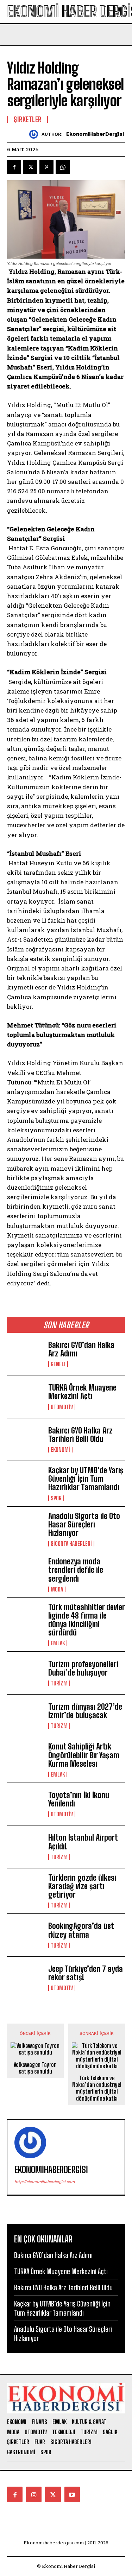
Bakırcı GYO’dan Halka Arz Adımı (81, 1349)
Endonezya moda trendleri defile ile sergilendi (76, 1570)
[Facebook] (14, 167)
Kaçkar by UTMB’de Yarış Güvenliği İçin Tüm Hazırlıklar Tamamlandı (86, 1479)
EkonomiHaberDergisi (95, 134)
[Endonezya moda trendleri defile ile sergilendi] (25, 1573)
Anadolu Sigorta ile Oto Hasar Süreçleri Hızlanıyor (84, 1524)
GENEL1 (58, 1364)
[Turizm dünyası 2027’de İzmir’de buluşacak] (25, 1716)
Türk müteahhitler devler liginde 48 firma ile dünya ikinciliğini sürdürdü (86, 1620)
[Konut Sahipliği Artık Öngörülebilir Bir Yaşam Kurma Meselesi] (25, 1758)
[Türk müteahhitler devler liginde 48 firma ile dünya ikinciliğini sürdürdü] (25, 1619)
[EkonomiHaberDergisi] (35, 134)
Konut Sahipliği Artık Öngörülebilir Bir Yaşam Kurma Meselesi (84, 1755)
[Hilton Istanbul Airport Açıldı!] (25, 1847)
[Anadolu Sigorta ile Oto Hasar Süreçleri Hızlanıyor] (25, 1528)
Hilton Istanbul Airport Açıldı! (83, 1842)
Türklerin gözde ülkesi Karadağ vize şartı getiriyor (82, 1886)
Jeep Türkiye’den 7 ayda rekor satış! (86, 1973)
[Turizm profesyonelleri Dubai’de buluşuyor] (25, 1673)
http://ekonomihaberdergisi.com (45, 2182)
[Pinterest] (46, 167)
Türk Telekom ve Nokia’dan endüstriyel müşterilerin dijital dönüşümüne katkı (97, 2088)
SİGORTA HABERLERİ (71, 1544)
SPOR (56, 1498)
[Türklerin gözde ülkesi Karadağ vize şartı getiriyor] (25, 1890)
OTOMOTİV (62, 1407)
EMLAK (58, 1643)
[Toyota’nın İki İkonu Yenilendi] (25, 1804)
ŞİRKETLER (28, 119)
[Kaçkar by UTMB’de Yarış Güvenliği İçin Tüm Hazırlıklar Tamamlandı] (25, 1482)
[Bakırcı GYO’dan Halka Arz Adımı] (25, 1354)
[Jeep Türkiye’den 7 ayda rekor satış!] (25, 1978)
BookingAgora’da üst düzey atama (81, 1930)
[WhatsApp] (63, 167)
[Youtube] (72, 2494)
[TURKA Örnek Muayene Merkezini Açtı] (25, 1397)
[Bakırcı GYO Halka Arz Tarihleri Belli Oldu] (25, 1439)
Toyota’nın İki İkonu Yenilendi (79, 1799)
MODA (57, 1589)
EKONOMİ (60, 1450)
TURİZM (59, 1683)
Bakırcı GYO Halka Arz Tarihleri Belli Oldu (80, 1435)
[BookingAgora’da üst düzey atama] (25, 1935)
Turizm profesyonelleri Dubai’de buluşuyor (83, 1668)
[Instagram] (34, 2494)
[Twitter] (30, 167)
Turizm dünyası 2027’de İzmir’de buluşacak (85, 1711)
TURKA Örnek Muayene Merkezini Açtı (82, 1392)
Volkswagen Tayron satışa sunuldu (35, 2068)
